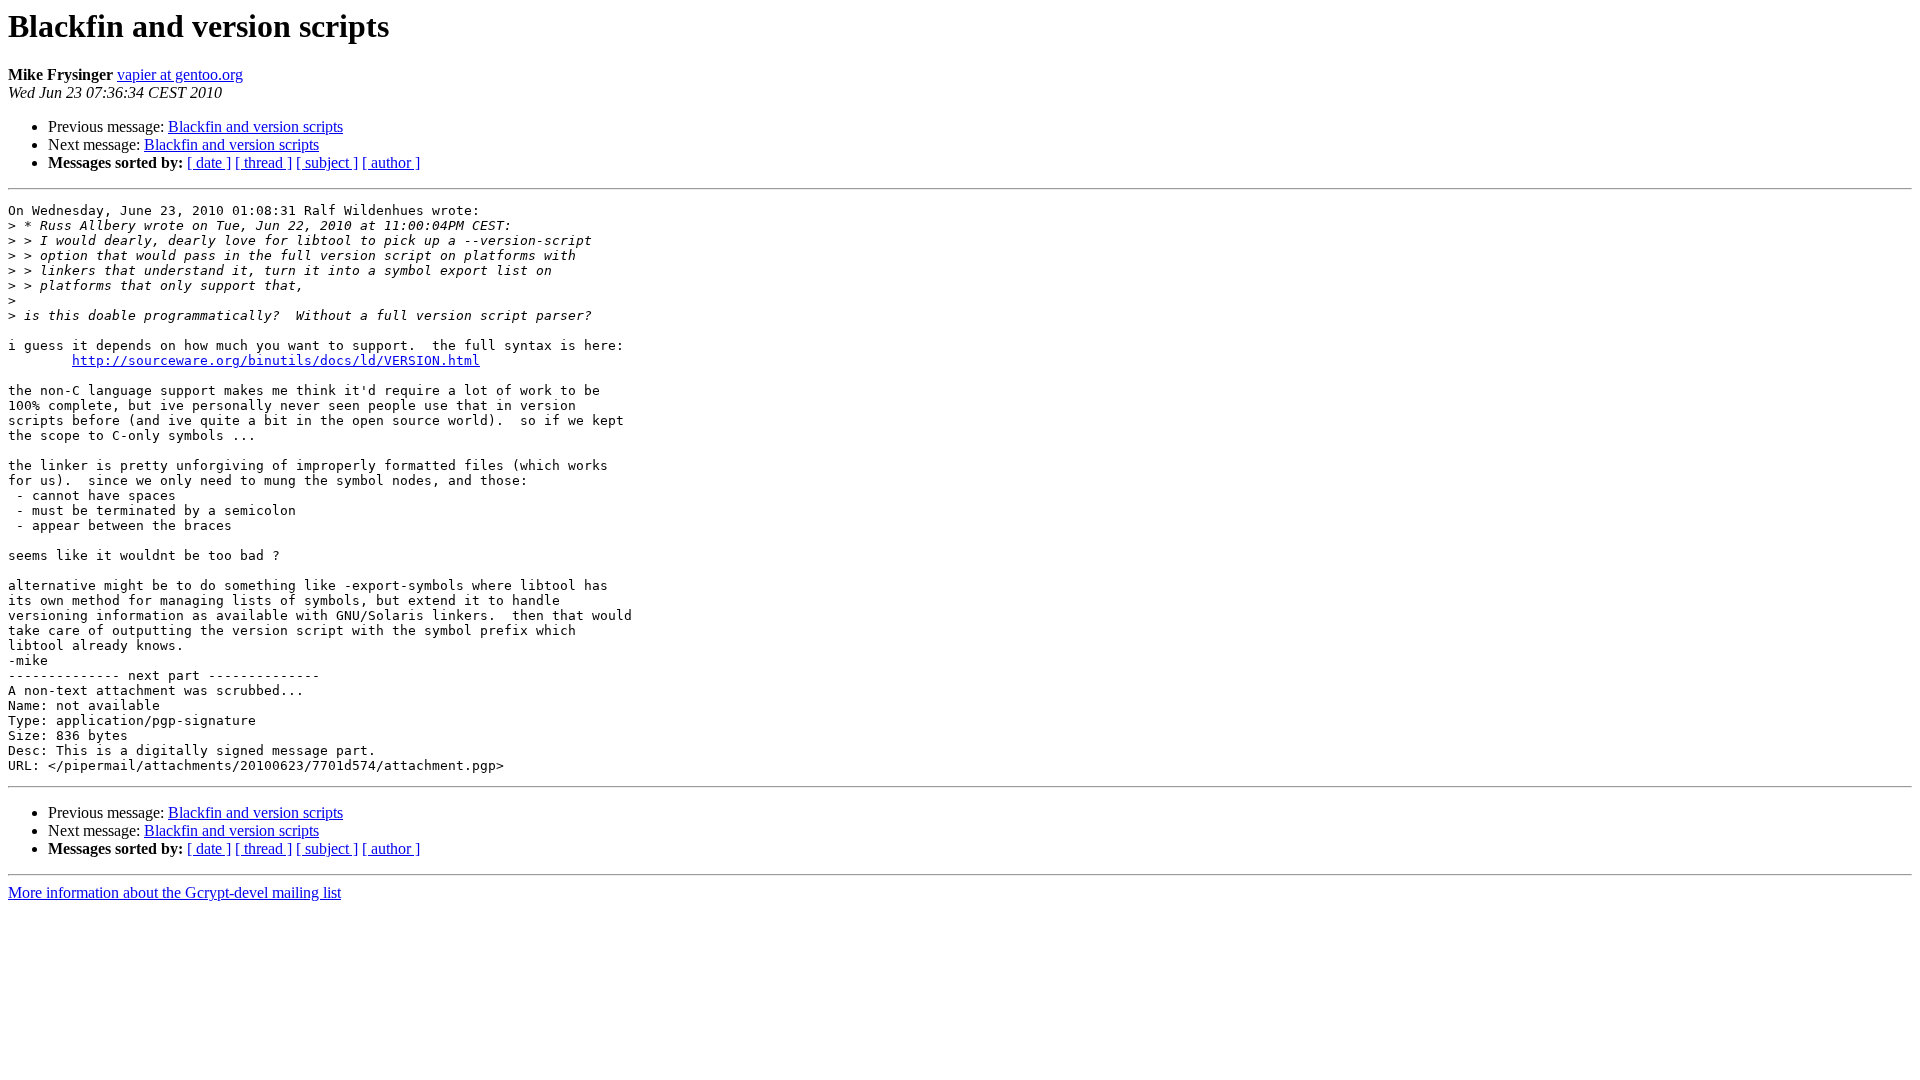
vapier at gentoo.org (180, 74)
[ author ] (391, 162)
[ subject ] (327, 162)
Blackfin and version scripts (255, 126)
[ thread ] (263, 162)
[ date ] (209, 162)
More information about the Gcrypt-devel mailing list (174, 892)
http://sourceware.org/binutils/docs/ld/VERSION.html (276, 360)
